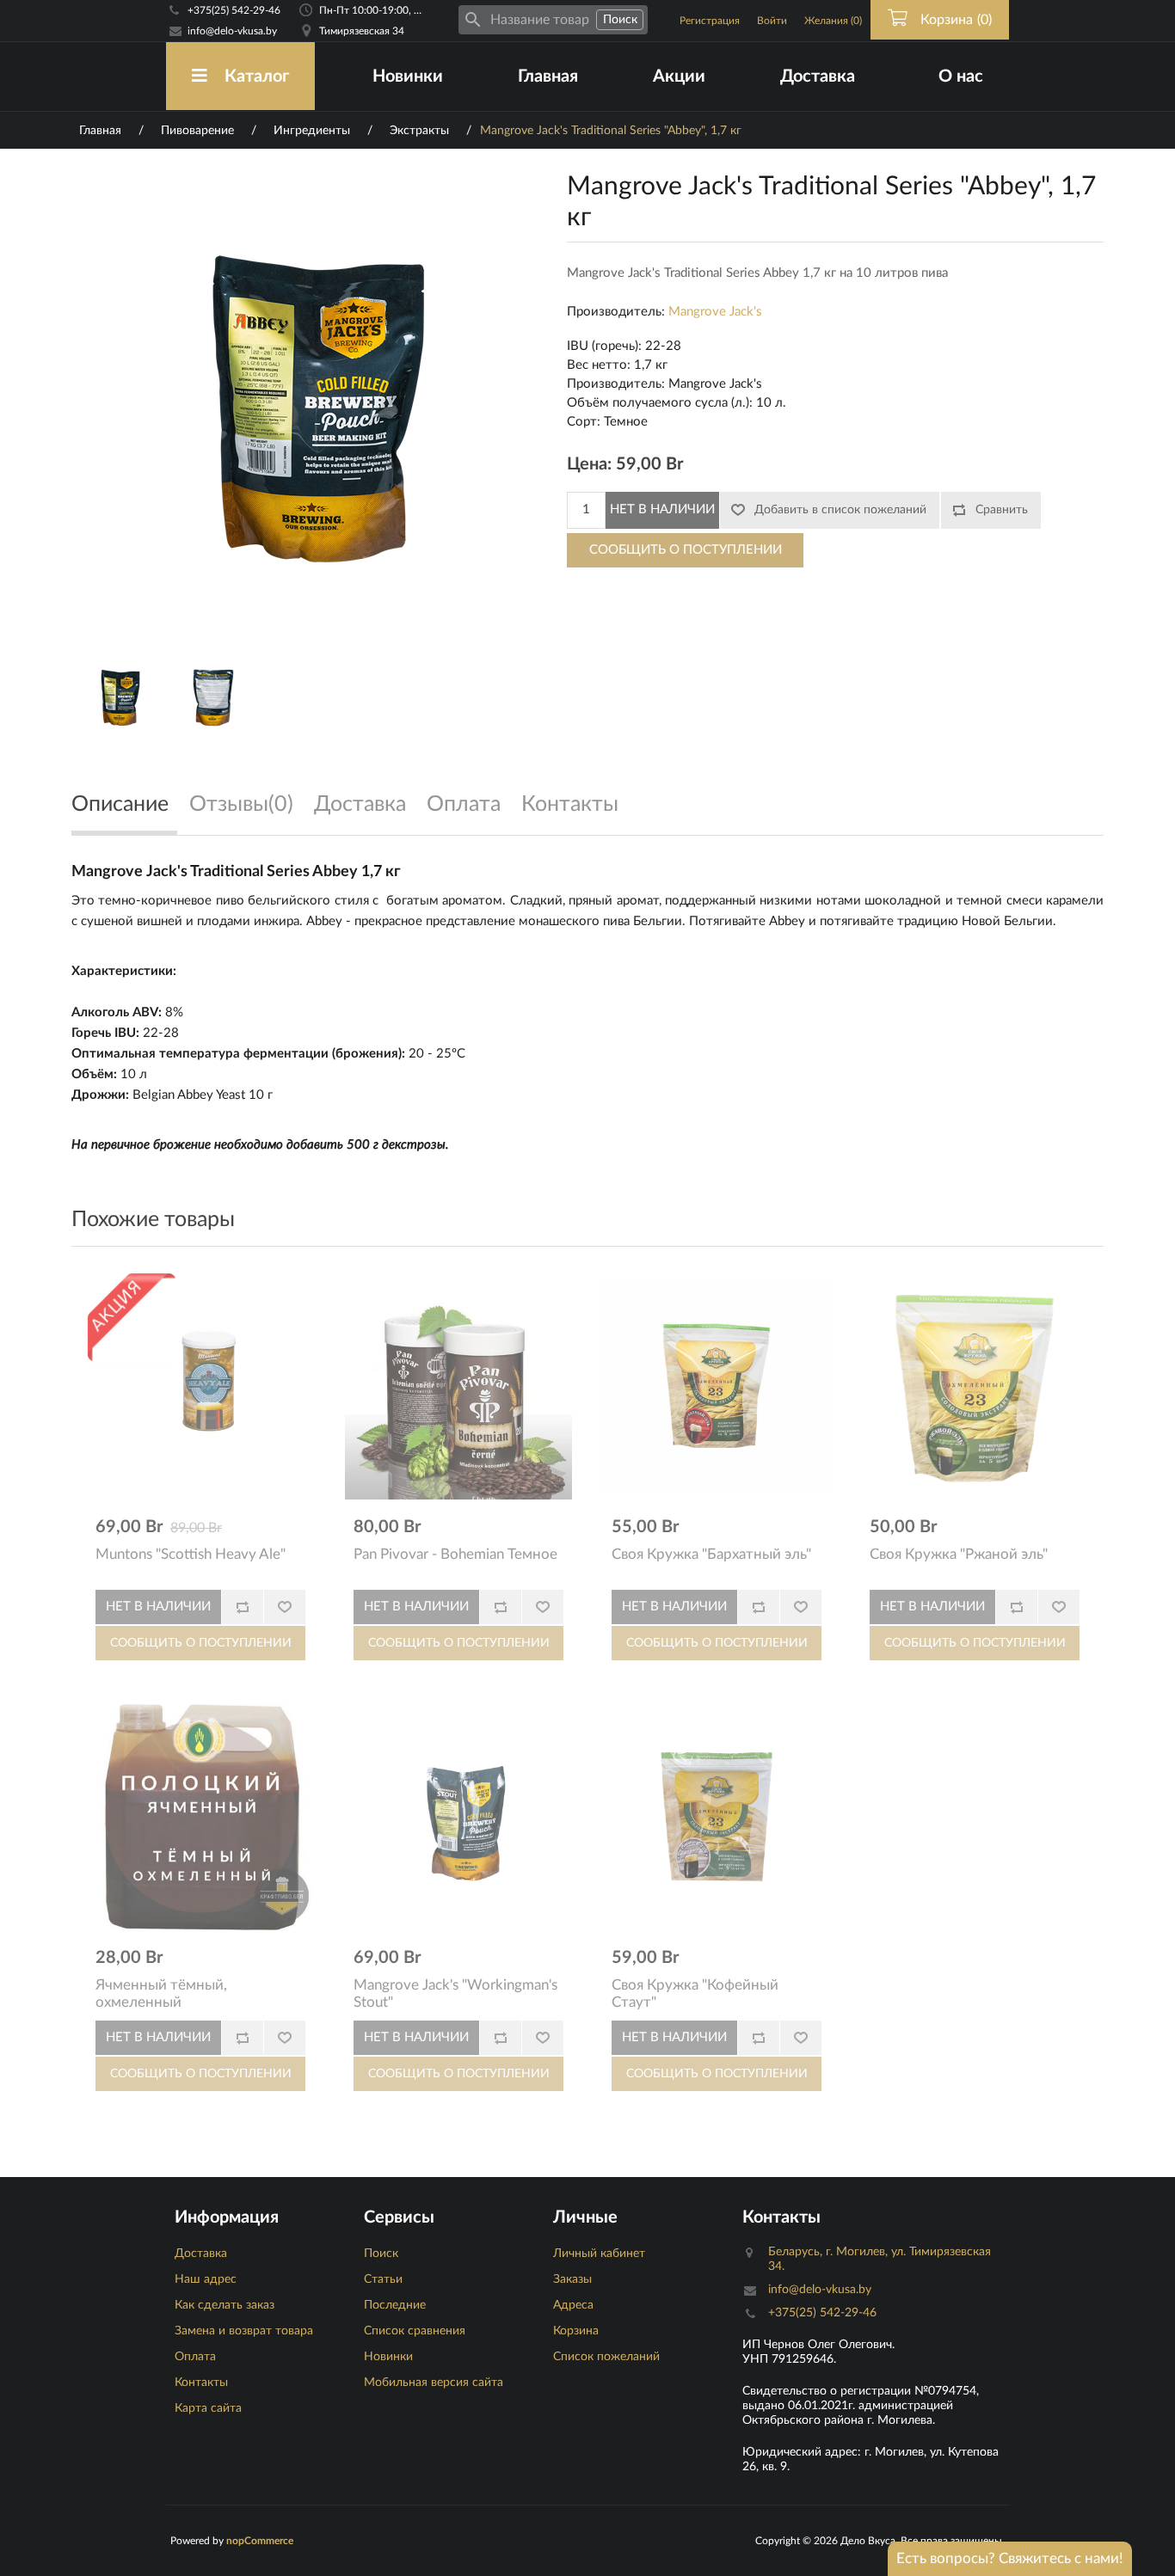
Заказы (572, 2279)
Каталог (257, 77)
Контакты (201, 2383)
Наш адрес (206, 2279)
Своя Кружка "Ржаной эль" (959, 1554)
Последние (395, 2305)
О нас (961, 77)
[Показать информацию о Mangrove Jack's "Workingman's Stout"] (458, 1817)
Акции (679, 77)
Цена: (589, 464)
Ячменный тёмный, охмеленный (161, 1993)
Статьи (383, 2279)
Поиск (381, 2254)
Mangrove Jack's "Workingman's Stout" (455, 1993)
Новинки (408, 77)
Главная (548, 77)
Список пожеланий (606, 2357)
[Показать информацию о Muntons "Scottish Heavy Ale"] (200, 1386)
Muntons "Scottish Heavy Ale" (191, 1554)
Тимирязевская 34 (362, 31)
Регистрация (710, 21)
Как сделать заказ (225, 2305)
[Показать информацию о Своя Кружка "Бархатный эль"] (717, 1386)
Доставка (818, 77)
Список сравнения (415, 2331)
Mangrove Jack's (715, 312)
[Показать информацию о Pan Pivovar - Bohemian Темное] (458, 1386)
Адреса (573, 2305)
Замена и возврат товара (244, 2331)
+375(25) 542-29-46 (234, 10)
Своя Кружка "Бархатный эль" (711, 1554)
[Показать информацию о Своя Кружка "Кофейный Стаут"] (717, 1817)
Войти (772, 21)
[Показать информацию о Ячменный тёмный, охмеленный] (200, 1817)
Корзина (576, 2331)
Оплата (195, 2357)
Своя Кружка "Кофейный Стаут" (695, 1993)
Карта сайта (208, 2408)
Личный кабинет (599, 2254)
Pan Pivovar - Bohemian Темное (455, 1554)
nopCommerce (260, 2541)
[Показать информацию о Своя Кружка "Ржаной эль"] (975, 1386)
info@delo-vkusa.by (232, 31)
